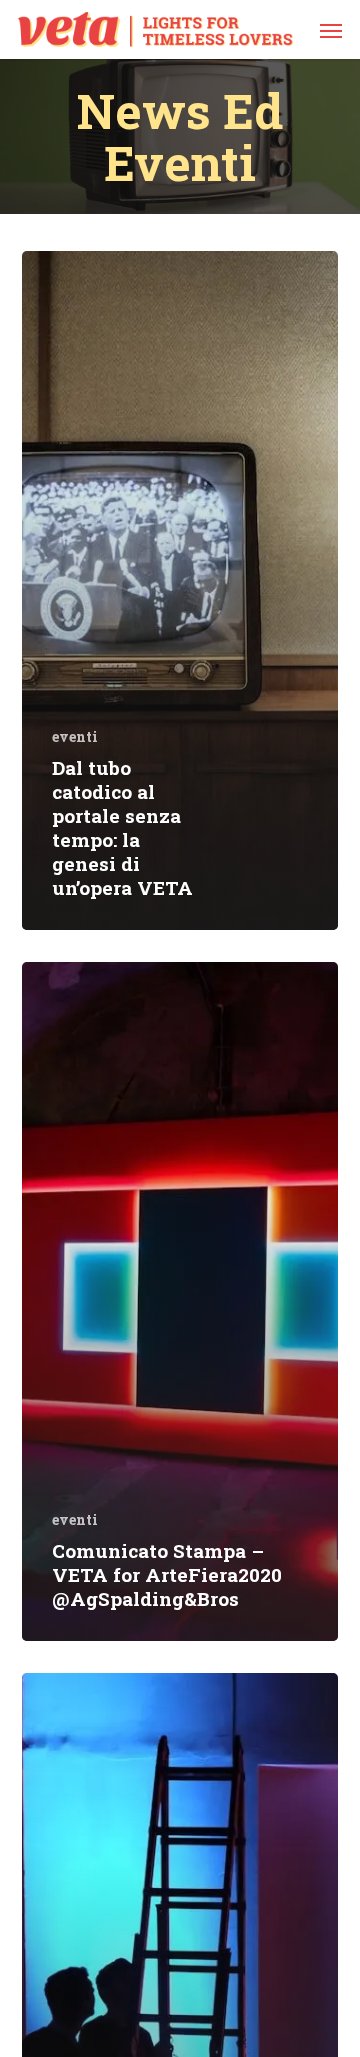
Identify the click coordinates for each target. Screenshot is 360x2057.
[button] (331, 30)
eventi (75, 736)
